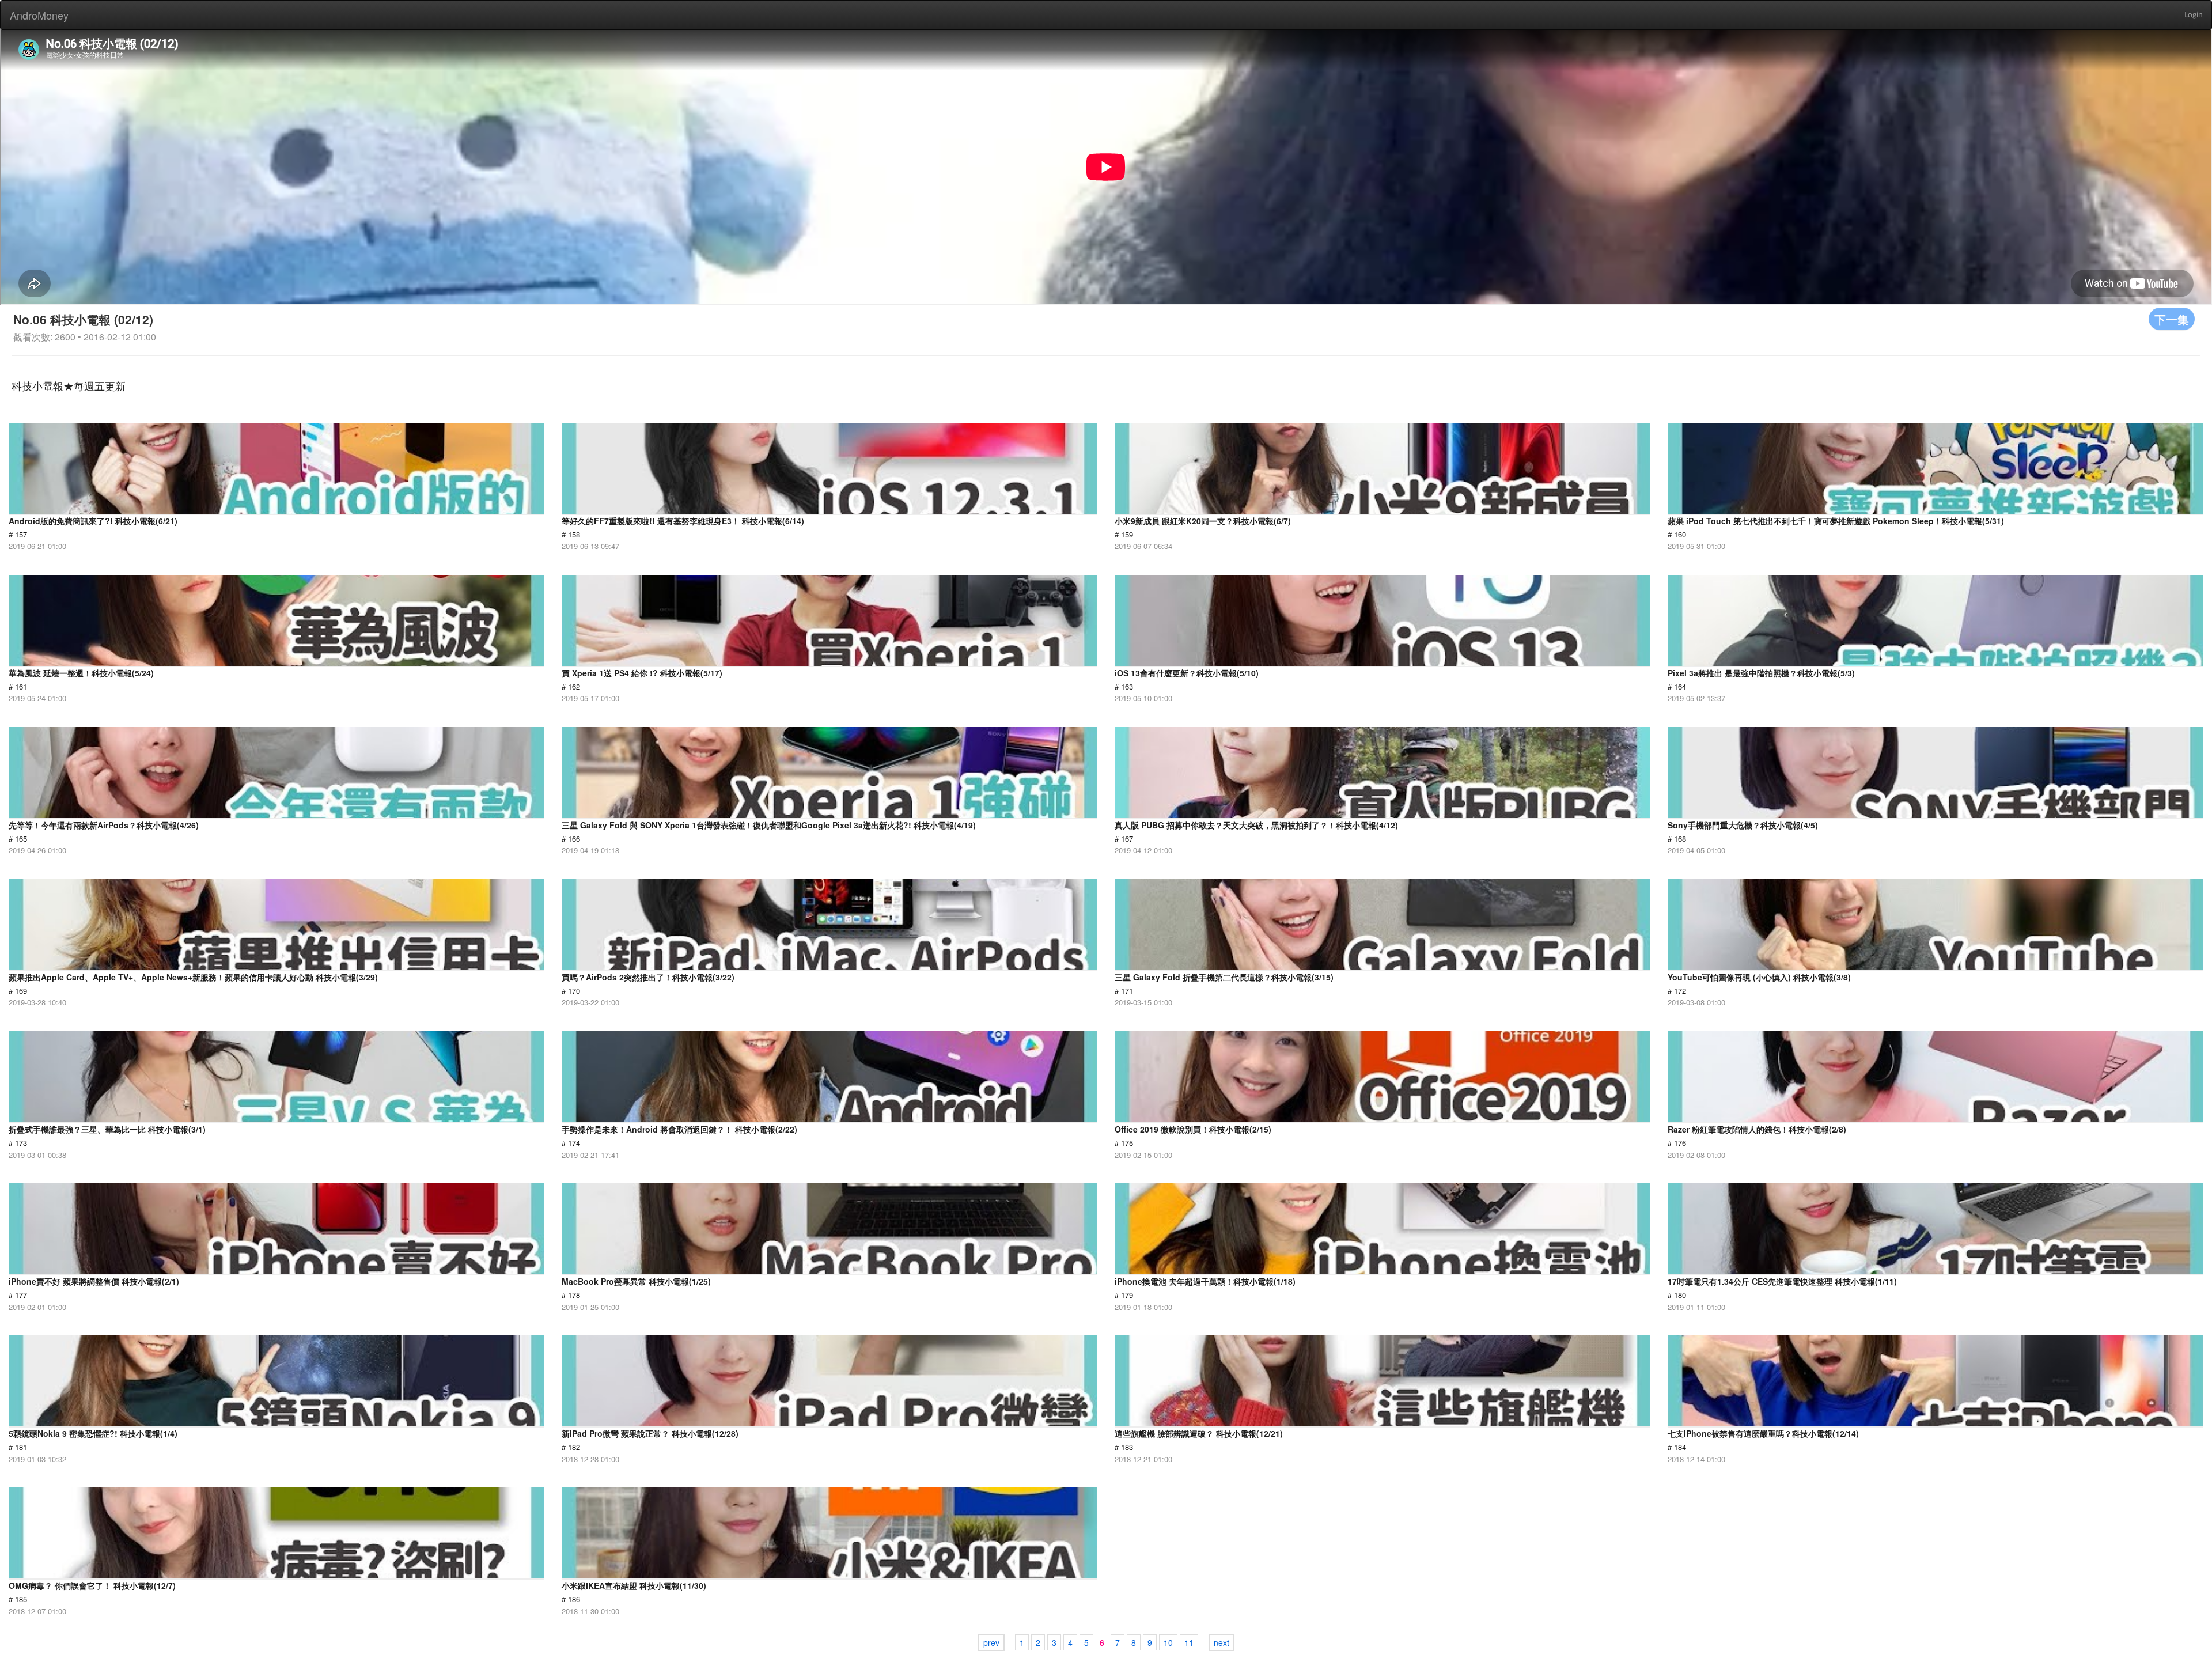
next (1221, 1642)
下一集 (2172, 319)
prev (991, 1642)
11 (1189, 1642)
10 (1168, 1642)
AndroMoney (39, 15)
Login (2194, 15)
